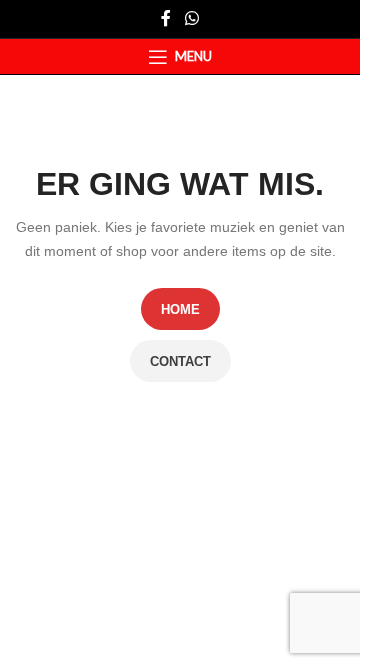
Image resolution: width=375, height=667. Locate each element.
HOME (180, 309)
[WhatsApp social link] (191, 18)
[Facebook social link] (166, 18)
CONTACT (180, 361)
